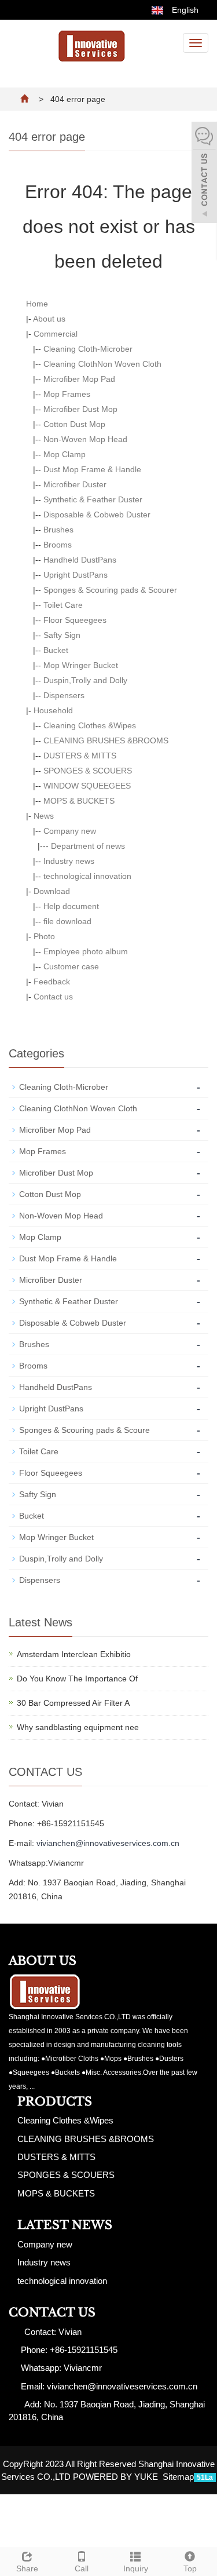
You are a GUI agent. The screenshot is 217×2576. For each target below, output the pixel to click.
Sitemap (178, 2477)
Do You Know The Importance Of (77, 1679)
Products (55, 2101)
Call (82, 2568)
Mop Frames (67, 394)
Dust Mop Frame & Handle (92, 469)
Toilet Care (63, 605)
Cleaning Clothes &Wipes (90, 725)
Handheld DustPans (80, 560)
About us (49, 319)
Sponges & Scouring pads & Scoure (84, 1430)
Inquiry (136, 2568)
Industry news (69, 861)
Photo (44, 936)
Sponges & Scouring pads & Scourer (110, 590)
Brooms (58, 545)
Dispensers (64, 695)
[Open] (204, 174)
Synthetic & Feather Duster (93, 499)
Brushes (58, 530)
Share (27, 2568)
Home (37, 304)
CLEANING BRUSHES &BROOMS (106, 740)
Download (52, 891)
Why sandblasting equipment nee (78, 1727)
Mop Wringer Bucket (81, 665)
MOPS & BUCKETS (79, 801)
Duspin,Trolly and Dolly (85, 680)
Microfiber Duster (75, 484)
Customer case (71, 966)
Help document (71, 906)
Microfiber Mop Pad (79, 379)
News (44, 816)
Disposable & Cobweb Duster (97, 515)
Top (190, 2568)
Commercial (56, 334)
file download (67, 921)
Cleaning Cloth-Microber (88, 349)
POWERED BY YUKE (117, 2477)
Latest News (65, 2225)
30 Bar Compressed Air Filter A (73, 1703)
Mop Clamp (65, 454)
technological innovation (87, 876)
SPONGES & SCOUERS (88, 771)
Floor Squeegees (75, 620)
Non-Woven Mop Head (85, 439)
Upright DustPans (76, 575)
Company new (70, 831)
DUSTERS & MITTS (80, 756)
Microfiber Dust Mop (80, 409)
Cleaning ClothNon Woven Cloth (102, 364)
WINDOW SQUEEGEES (87, 786)
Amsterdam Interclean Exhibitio (74, 1654)
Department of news (88, 846)
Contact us (53, 997)
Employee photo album (86, 951)
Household (53, 710)
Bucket (56, 650)
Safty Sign (62, 635)
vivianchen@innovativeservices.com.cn (108, 1843)
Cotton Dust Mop (74, 424)
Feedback (52, 981)
